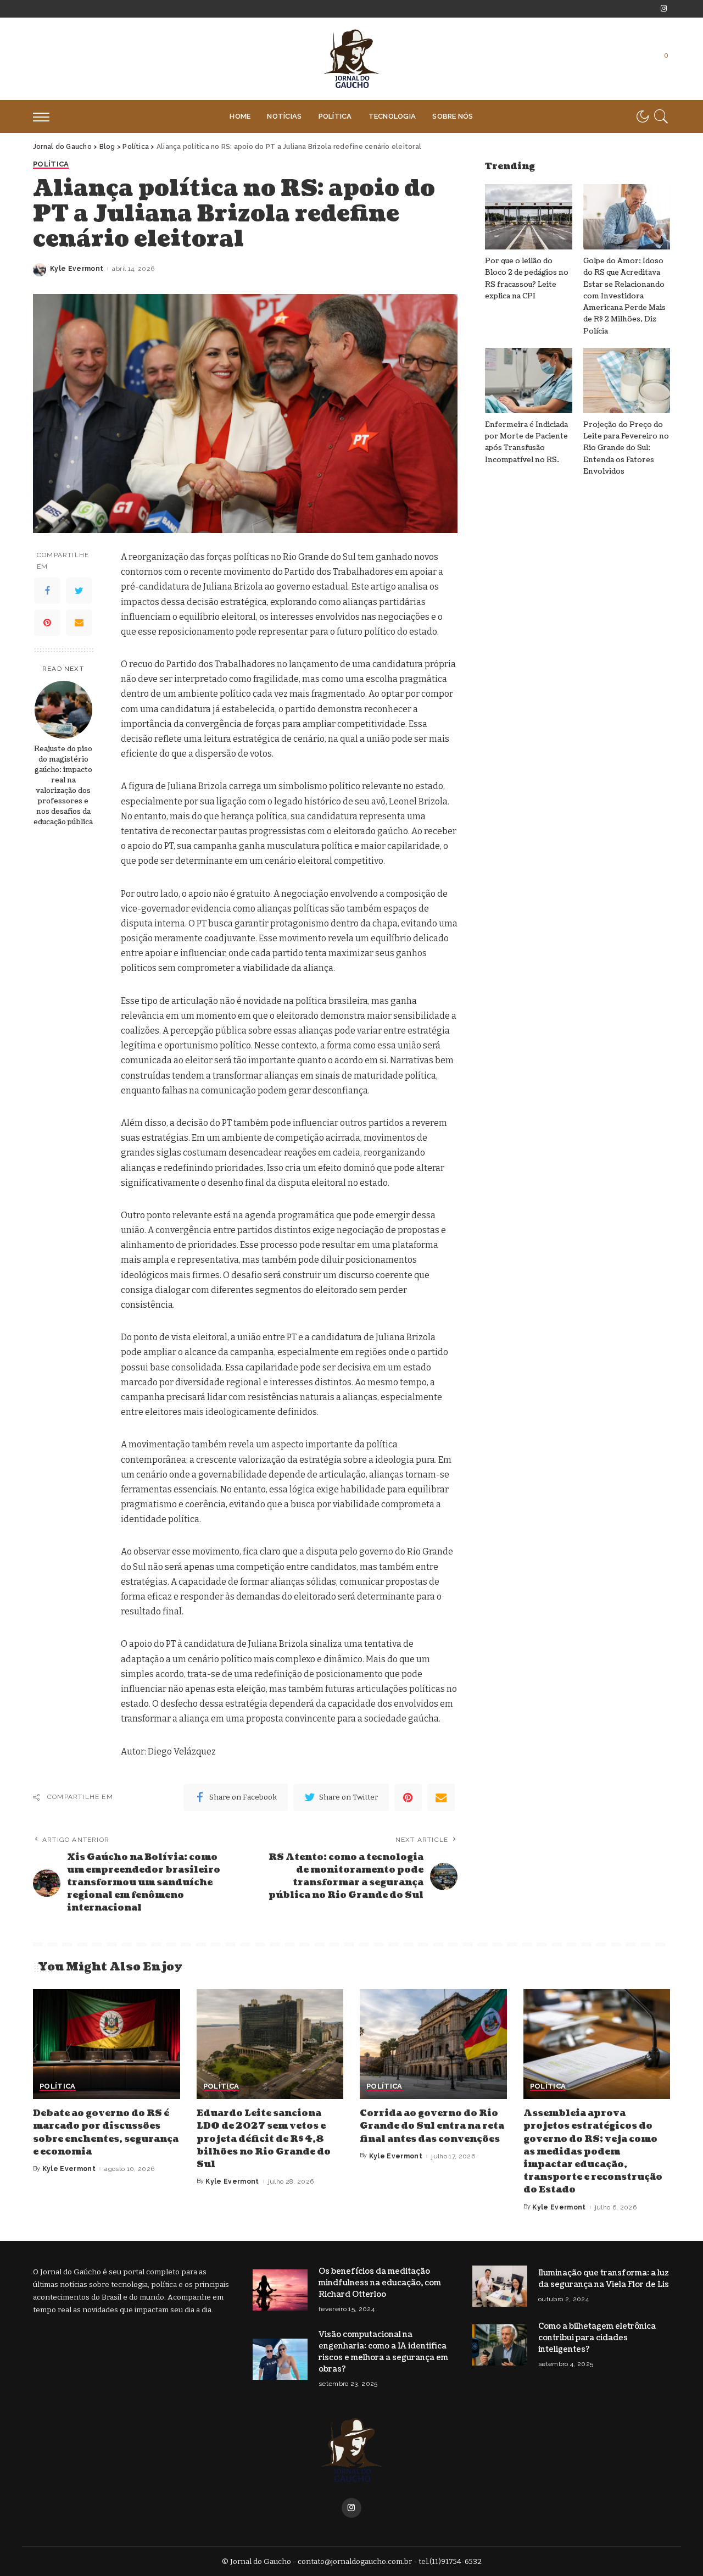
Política (51, 164)
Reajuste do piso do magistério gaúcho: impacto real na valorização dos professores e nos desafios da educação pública (63, 785)
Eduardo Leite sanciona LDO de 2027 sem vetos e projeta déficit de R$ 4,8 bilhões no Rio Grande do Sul (264, 2139)
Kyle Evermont (77, 269)
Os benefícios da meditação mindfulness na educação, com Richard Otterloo (380, 2283)
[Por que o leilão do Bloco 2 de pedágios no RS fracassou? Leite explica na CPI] (528, 217)
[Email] (79, 623)
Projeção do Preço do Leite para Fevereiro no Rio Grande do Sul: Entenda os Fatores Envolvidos (626, 448)
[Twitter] (79, 591)
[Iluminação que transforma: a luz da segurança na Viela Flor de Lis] (500, 2286)
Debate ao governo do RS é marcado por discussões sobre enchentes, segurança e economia (106, 2133)
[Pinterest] (47, 623)
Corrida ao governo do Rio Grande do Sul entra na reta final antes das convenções (432, 2126)
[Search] (661, 116)
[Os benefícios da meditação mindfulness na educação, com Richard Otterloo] (280, 2290)
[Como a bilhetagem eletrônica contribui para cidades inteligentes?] (500, 2345)
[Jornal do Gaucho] (351, 59)
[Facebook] (47, 591)
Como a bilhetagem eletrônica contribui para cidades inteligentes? (597, 2338)
